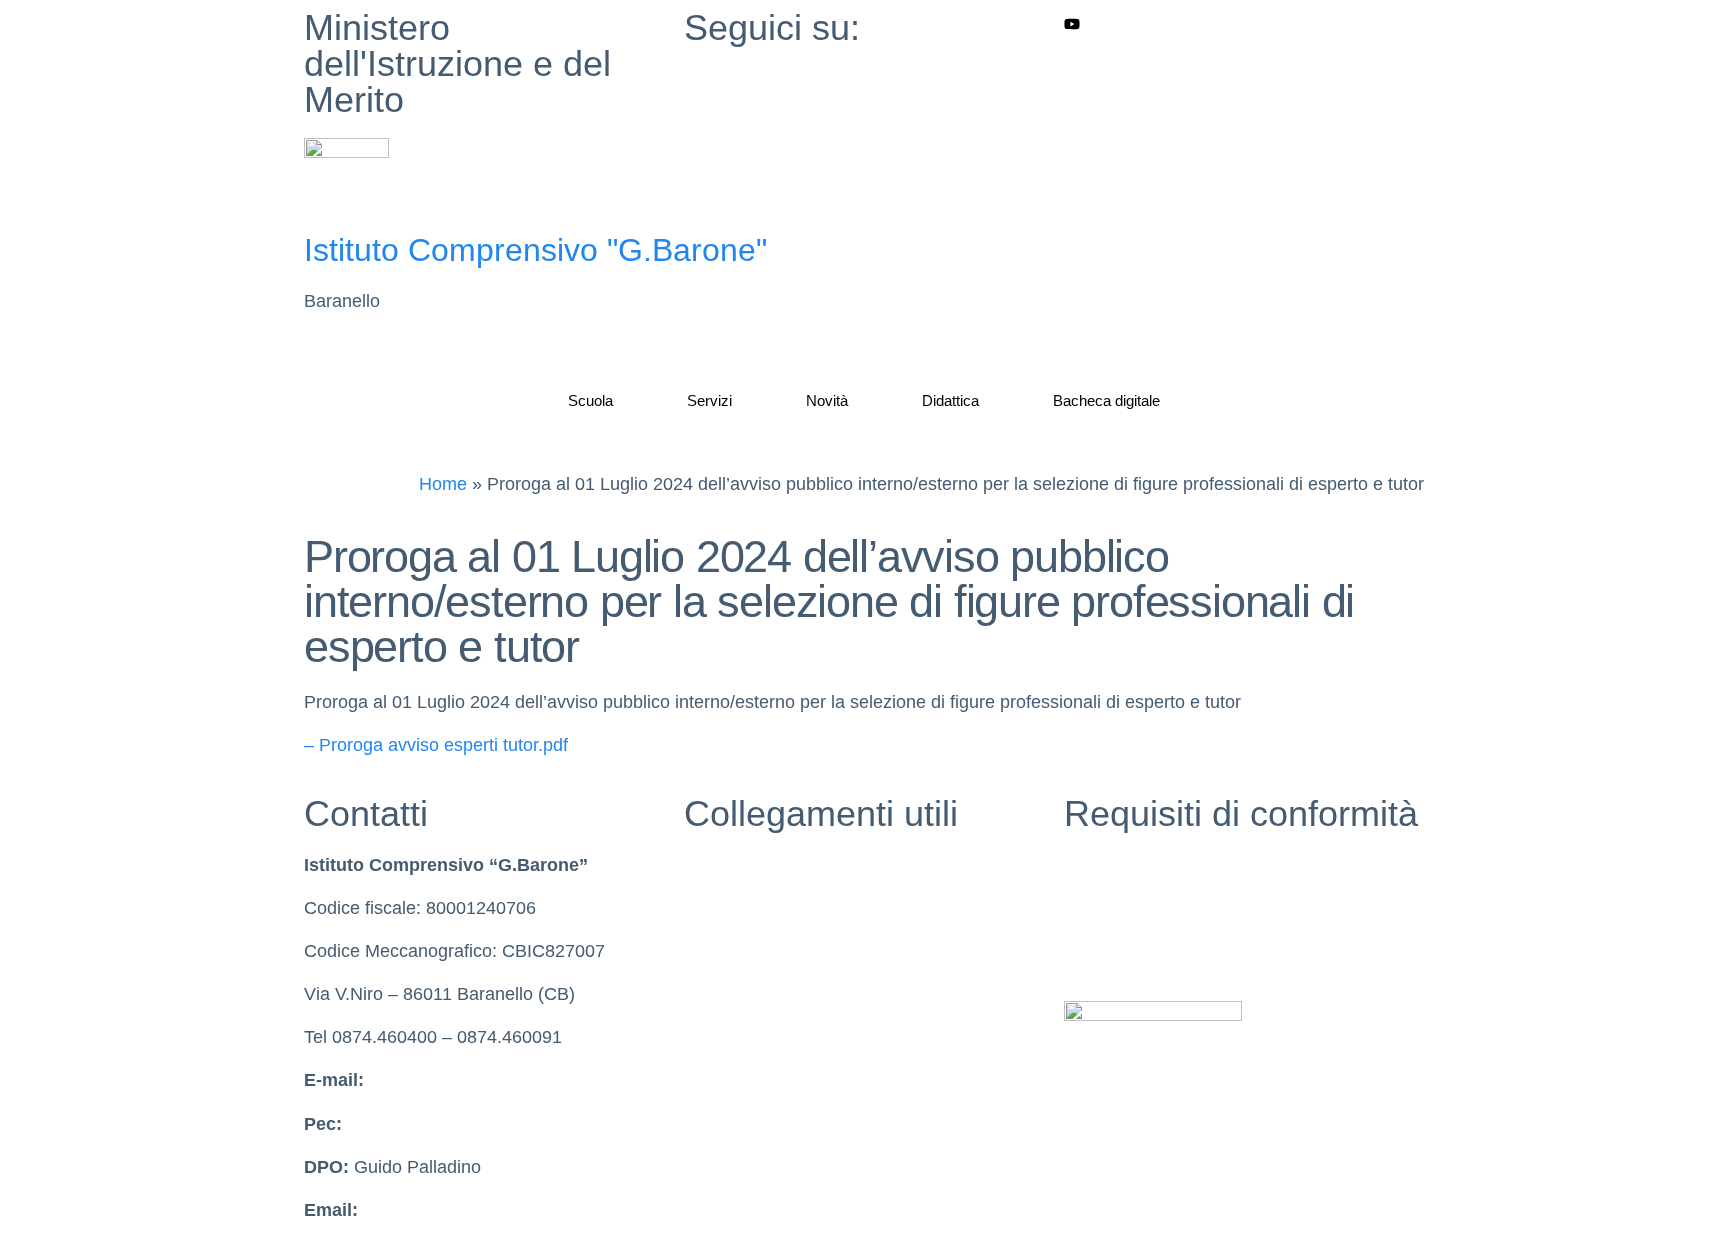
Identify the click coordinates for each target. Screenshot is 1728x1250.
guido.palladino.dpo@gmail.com (491, 1210)
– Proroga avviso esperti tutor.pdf (436, 745)
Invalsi (709, 951)
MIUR (707, 865)
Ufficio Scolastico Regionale (795, 994)
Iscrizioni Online (747, 1037)
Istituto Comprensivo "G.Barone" (535, 250)
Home (443, 484)
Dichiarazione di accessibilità (1179, 908)
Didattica (950, 400)
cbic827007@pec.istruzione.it (464, 1124)
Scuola (590, 400)
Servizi (709, 400)
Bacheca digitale (1106, 400)
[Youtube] (1244, 23)
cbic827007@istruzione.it (469, 1080)
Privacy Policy (1120, 865)
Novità (827, 400)
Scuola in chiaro (748, 908)
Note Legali (1109, 951)
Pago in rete (732, 1080)
